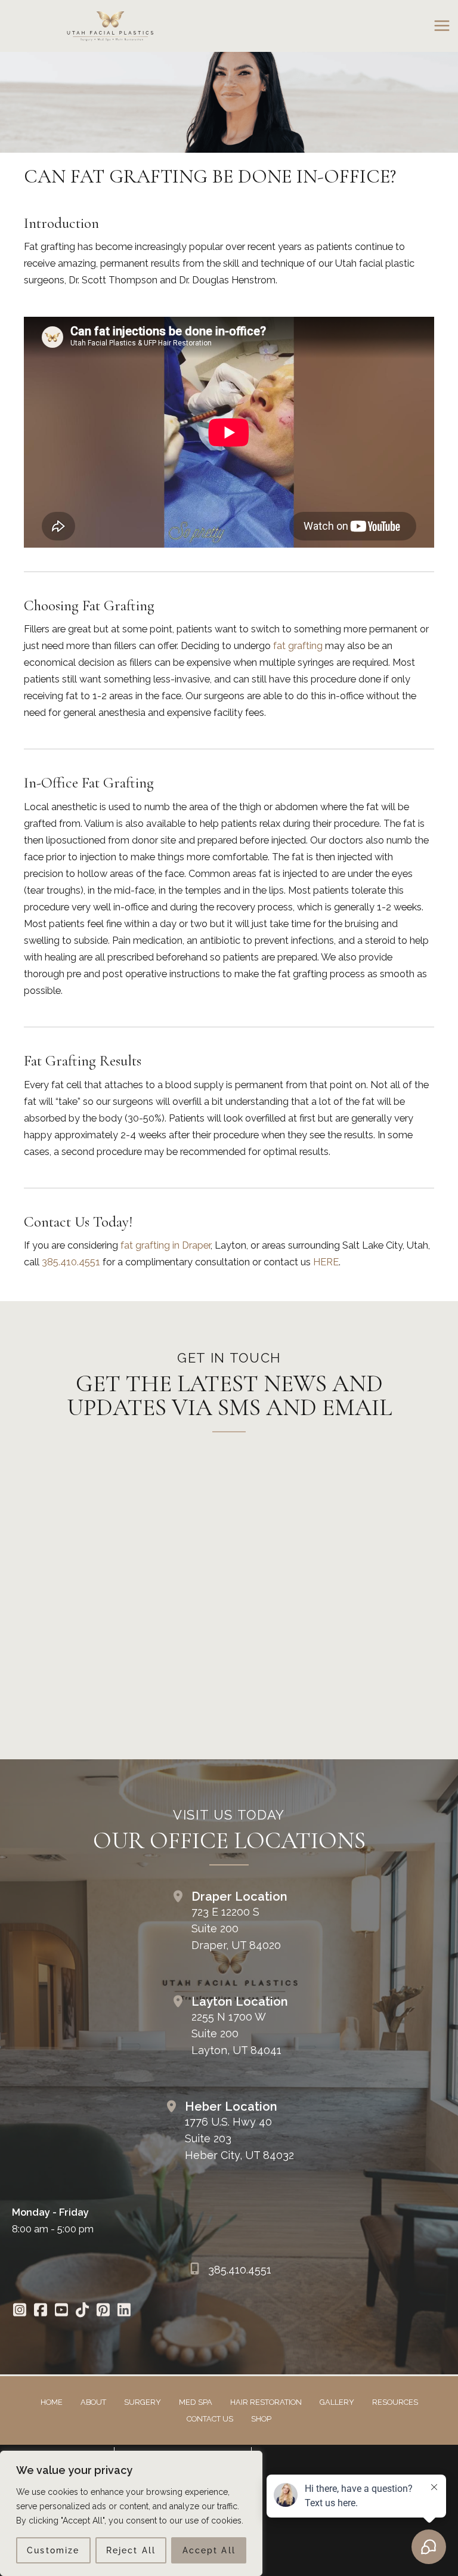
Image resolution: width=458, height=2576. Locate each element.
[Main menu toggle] (442, 26)
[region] (131, 2513)
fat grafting (298, 646)
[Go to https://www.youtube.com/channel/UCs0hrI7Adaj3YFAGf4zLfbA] (61, 2311)
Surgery (143, 2402)
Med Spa (196, 2402)
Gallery (337, 2402)
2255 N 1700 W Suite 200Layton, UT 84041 (236, 2033)
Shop (261, 2419)
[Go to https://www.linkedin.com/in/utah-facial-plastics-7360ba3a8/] (124, 2311)
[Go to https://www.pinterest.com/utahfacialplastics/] (103, 2311)
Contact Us (210, 2419)
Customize (53, 2550)
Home (52, 2402)
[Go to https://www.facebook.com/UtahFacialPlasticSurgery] (40, 2311)
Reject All (131, 2550)
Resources (395, 2402)
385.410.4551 (71, 1262)
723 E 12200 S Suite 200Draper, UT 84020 (236, 1928)
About (93, 2402)
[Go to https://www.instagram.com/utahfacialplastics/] (19, 2311)
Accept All (209, 2550)
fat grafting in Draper (165, 1245)
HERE (326, 1262)
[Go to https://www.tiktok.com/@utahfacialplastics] (82, 2311)
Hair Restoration (266, 2402)
